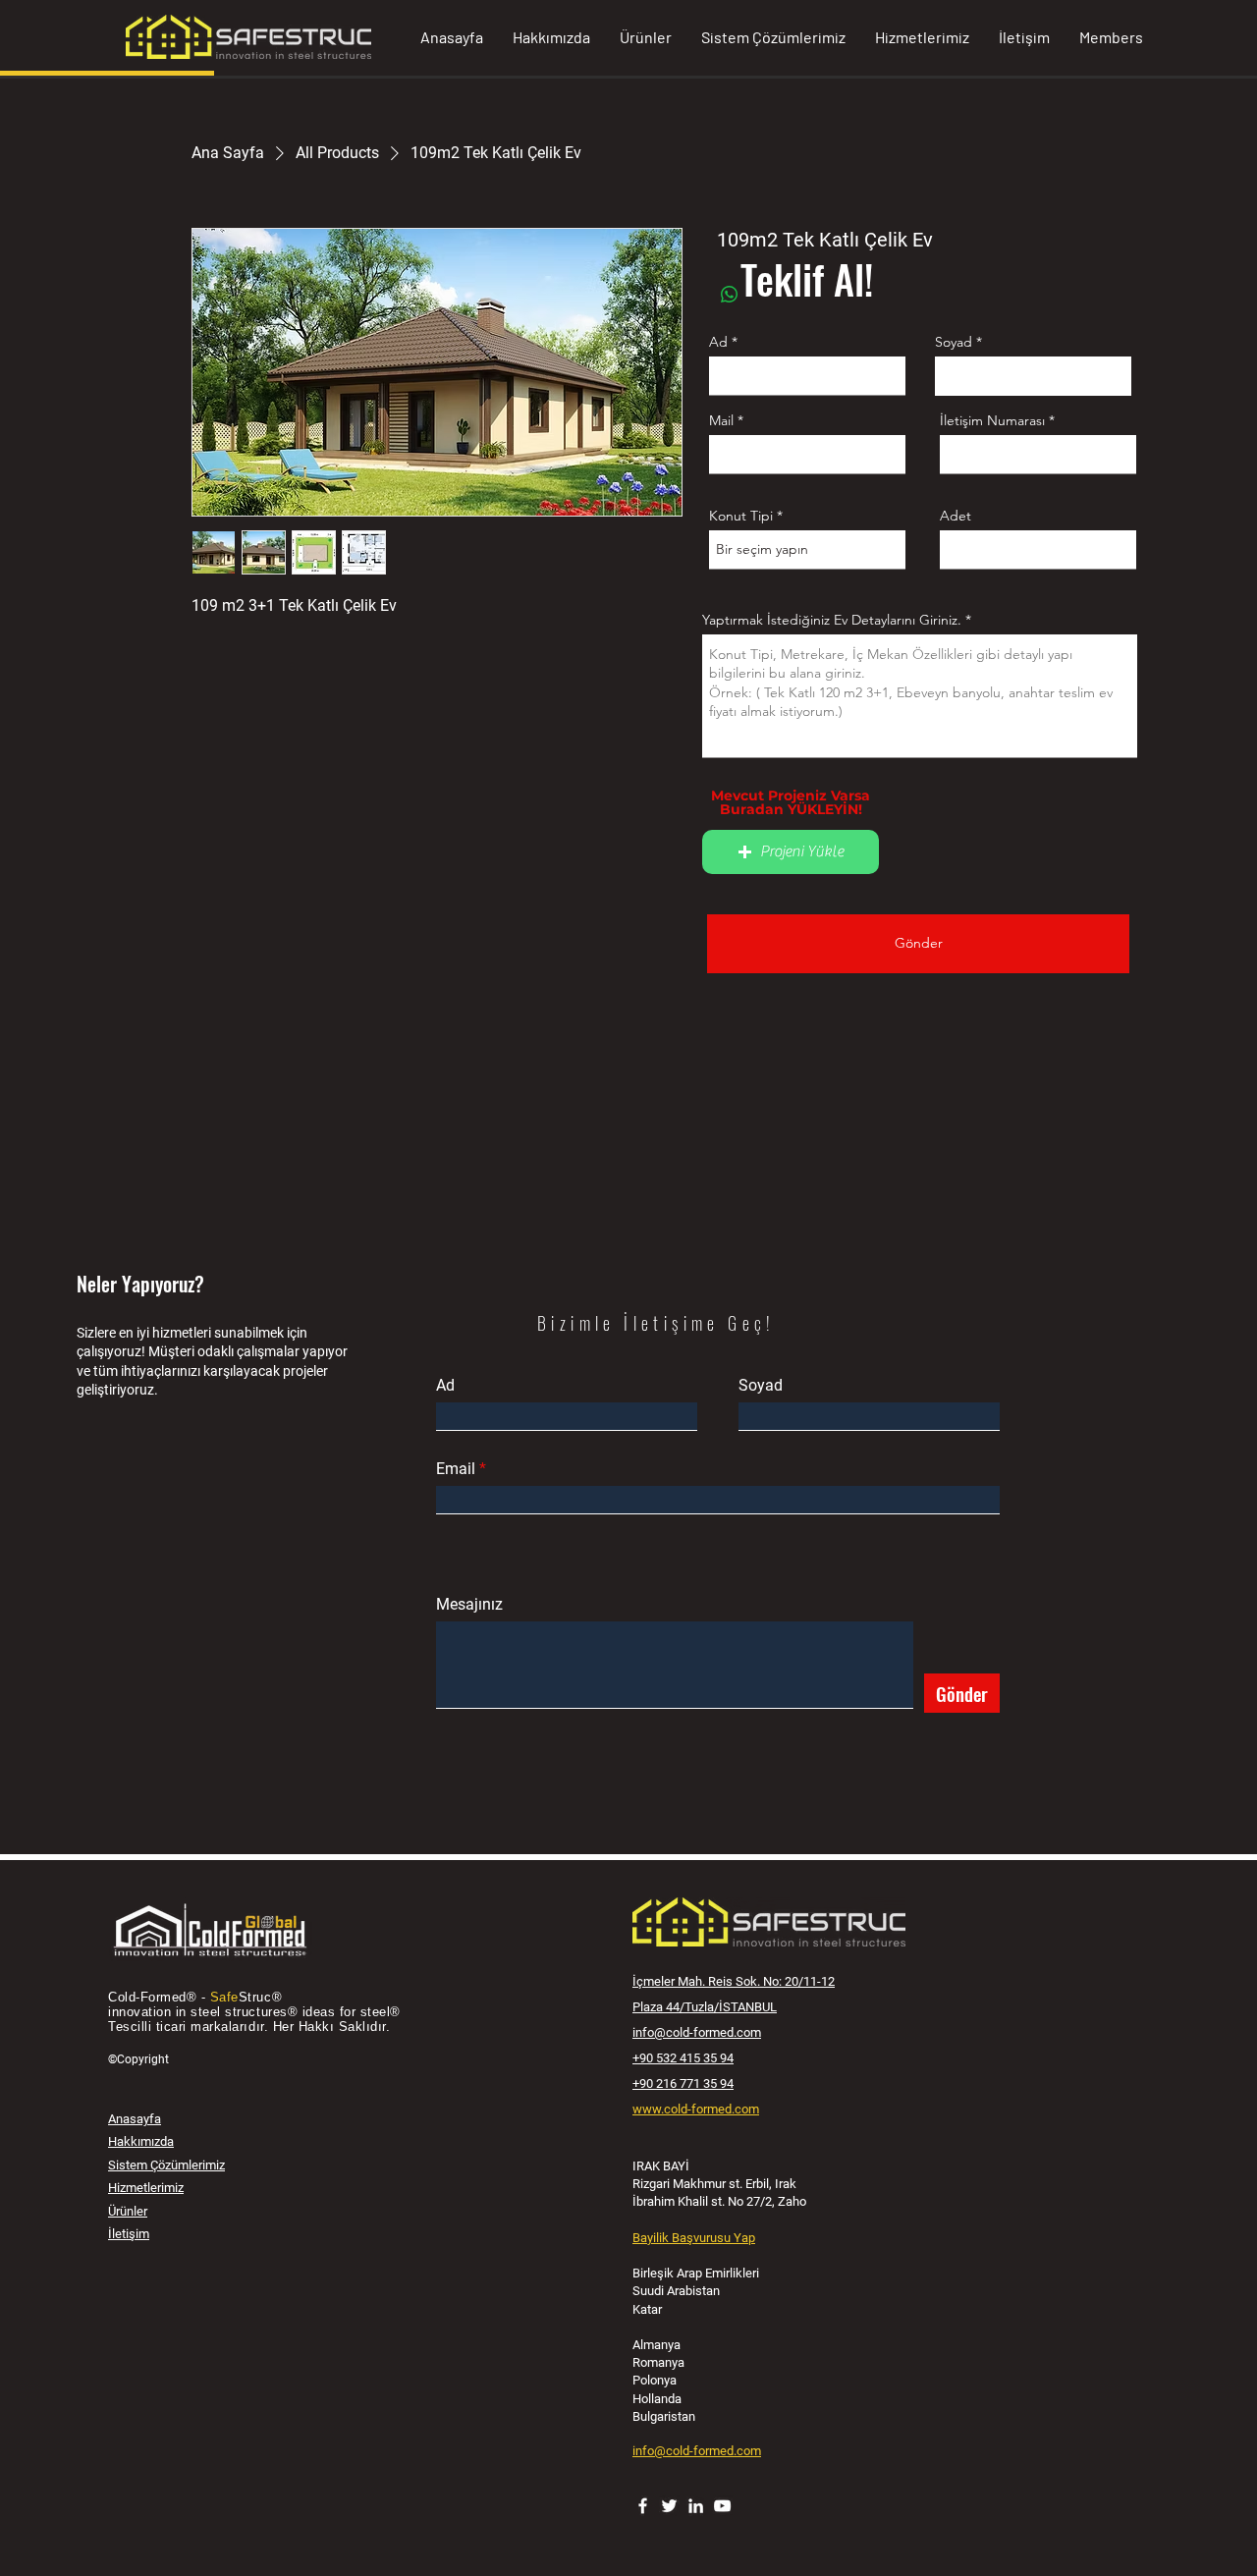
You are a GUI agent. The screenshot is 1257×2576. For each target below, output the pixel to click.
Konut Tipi (741, 516)
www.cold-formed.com (696, 2109)
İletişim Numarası (992, 420)
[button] (791, 852)
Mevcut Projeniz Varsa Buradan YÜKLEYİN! (791, 802)
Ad (718, 342)
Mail (721, 420)
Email (456, 1469)
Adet (956, 516)
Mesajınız (469, 1605)
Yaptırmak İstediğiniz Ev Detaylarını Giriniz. (832, 620)
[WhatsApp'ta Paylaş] (730, 295)
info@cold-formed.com (697, 2032)
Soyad (954, 342)
